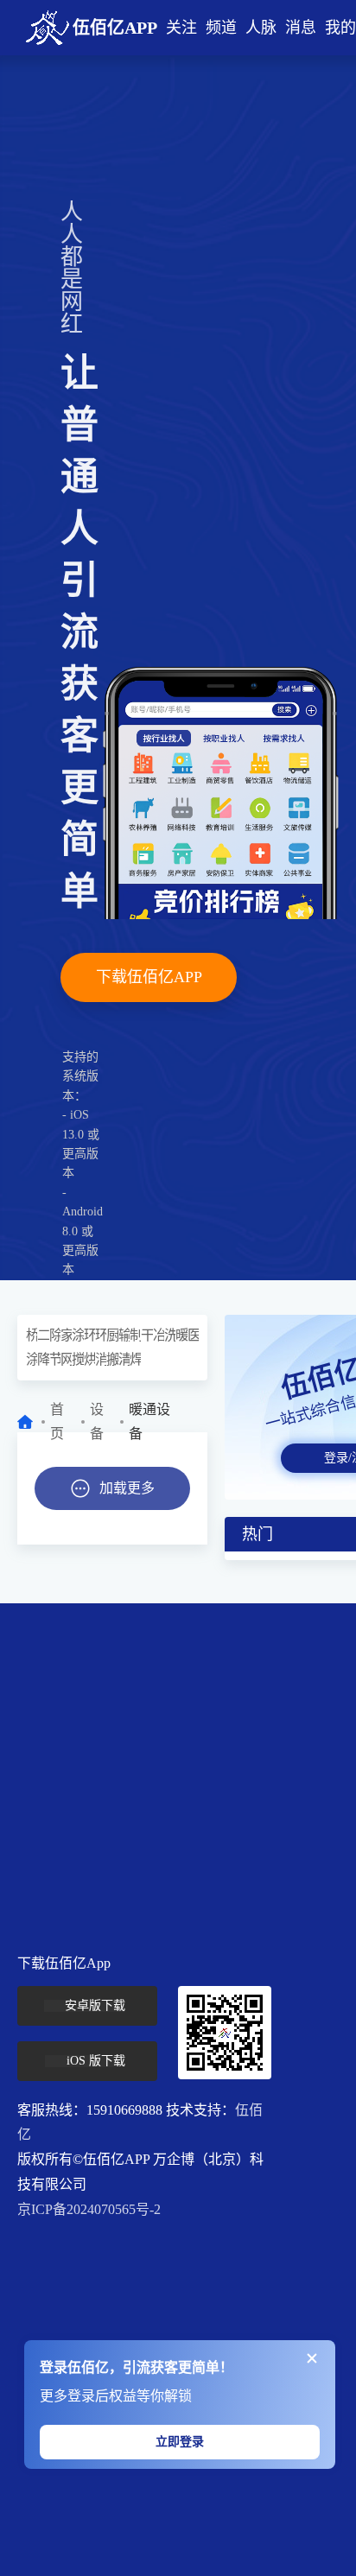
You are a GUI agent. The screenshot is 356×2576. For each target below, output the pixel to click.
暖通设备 (181, 1335)
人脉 (261, 28)
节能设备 (55, 1359)
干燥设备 (146, 1335)
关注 (181, 28)
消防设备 (101, 1359)
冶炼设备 (159, 1335)
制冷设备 (135, 1335)
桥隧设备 (32, 1335)
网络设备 (66, 1359)
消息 (301, 28)
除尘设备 (55, 1335)
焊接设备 (135, 1359)
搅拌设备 (77, 1359)
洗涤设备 (170, 1335)
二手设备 (43, 1335)
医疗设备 (193, 1335)
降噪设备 (43, 1359)
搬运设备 (112, 1359)
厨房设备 (112, 1335)
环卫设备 (101, 1335)
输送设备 (124, 1335)
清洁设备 (124, 1359)
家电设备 (66, 1335)
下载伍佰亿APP (149, 977)
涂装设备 (77, 1335)
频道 (221, 28)
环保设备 (89, 1335)
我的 (340, 28)
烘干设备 (89, 1359)
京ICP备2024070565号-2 (89, 2209)
